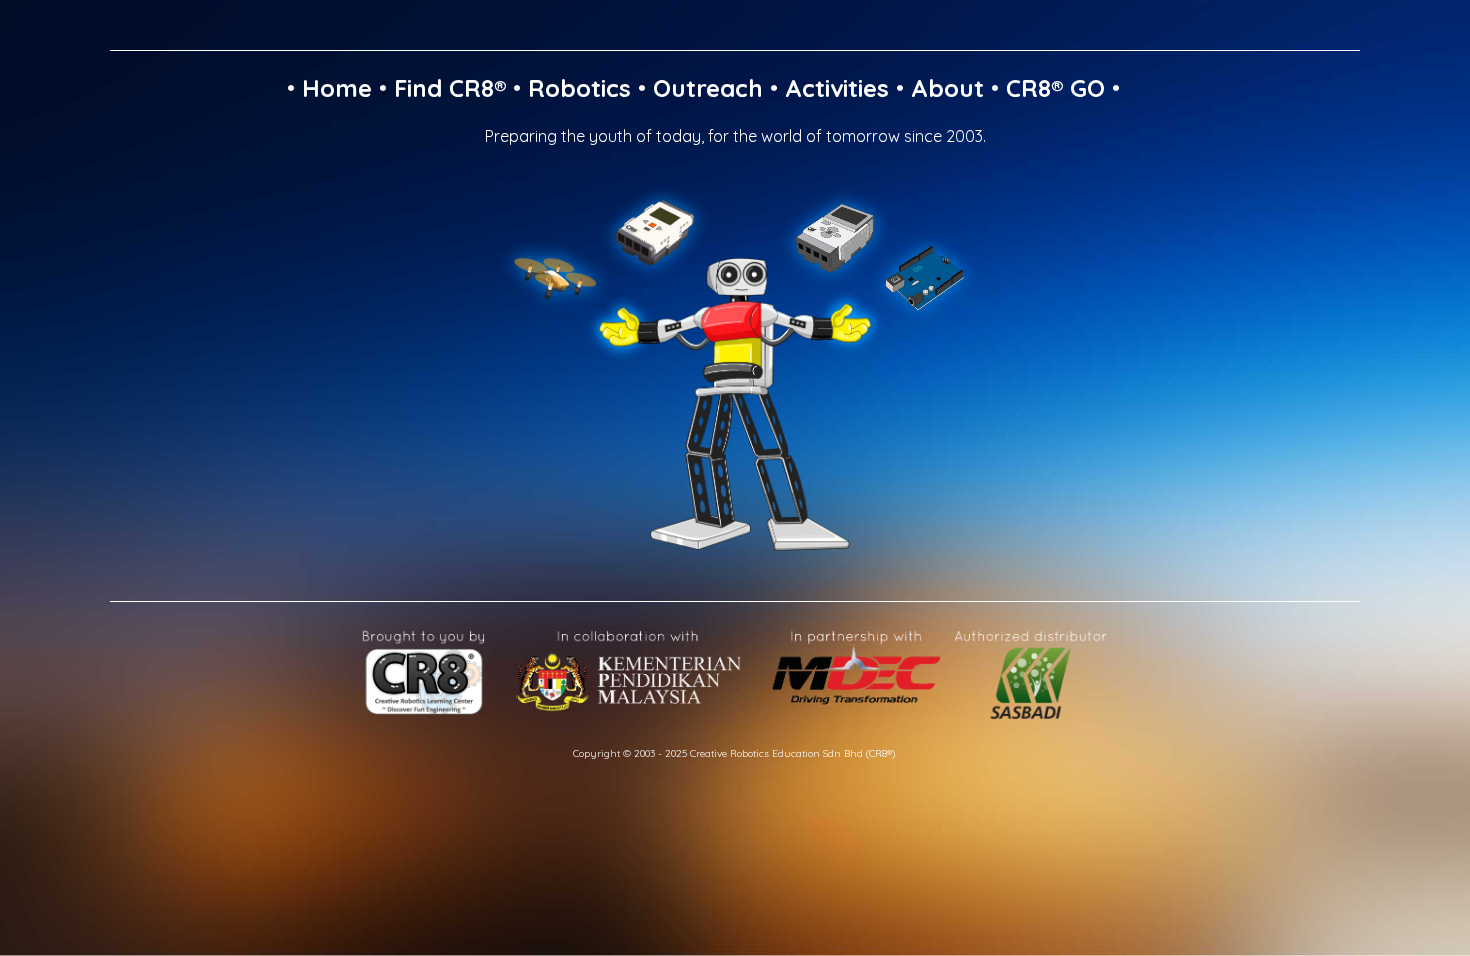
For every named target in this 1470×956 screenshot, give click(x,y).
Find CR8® (450, 88)
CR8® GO (1055, 88)
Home (337, 88)
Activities (837, 88)
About (947, 88)
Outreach (708, 88)
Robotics (579, 88)
